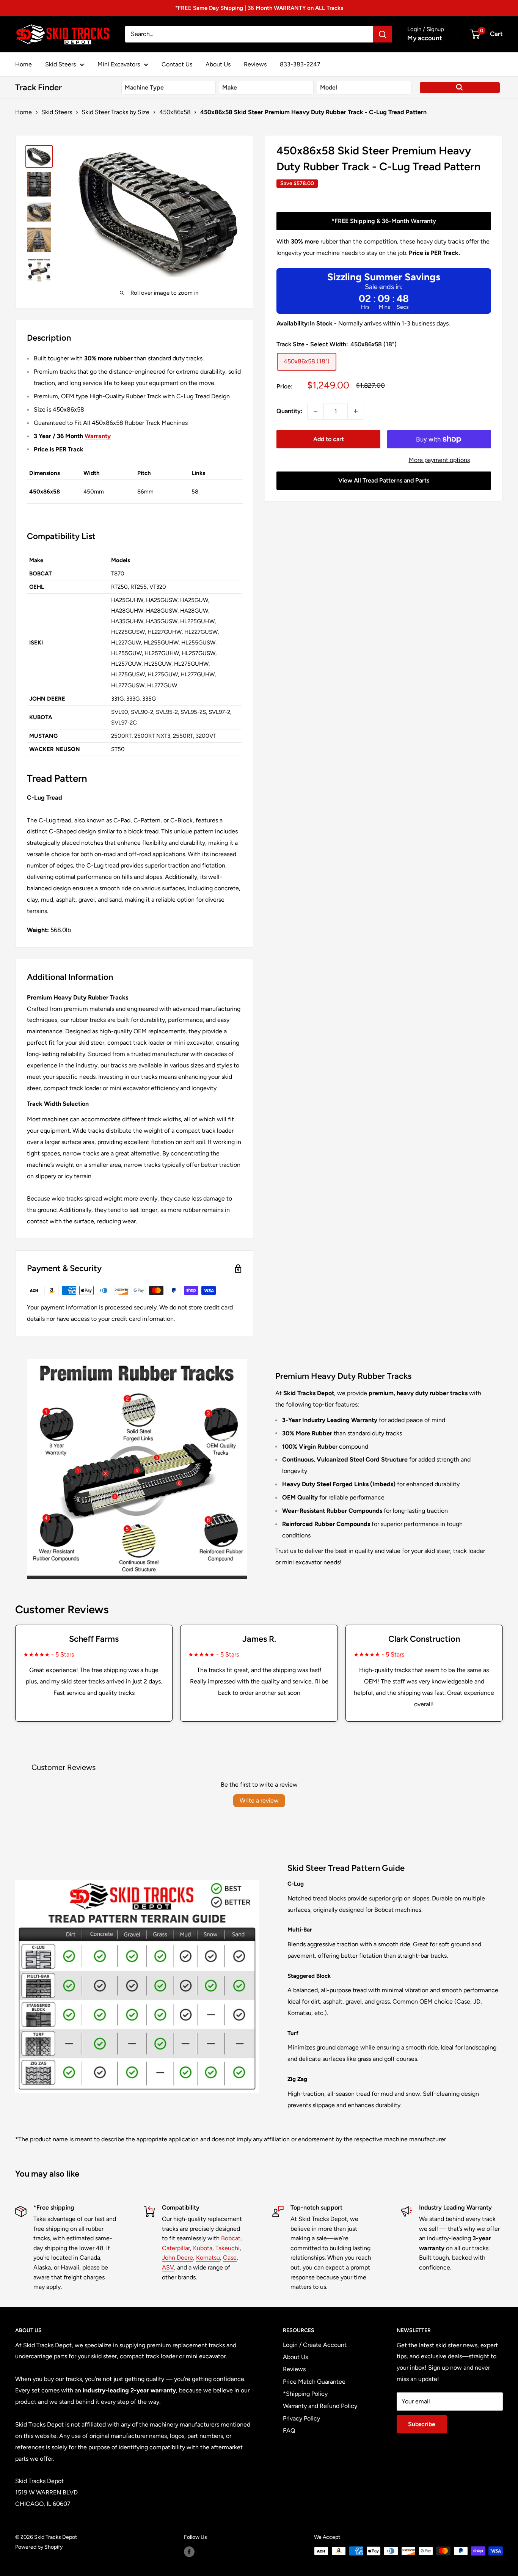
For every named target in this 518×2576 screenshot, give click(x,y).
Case (230, 2258)
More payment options (439, 460)
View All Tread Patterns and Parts (384, 480)
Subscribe (422, 2424)
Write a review (259, 1800)
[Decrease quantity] (316, 411)
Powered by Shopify (39, 2547)
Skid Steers (60, 64)
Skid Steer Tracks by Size (115, 112)
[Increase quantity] (356, 411)
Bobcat (231, 2238)
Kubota (203, 2248)
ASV (168, 2267)
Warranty (98, 436)
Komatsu (208, 2258)
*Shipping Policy (305, 2394)
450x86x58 (175, 112)
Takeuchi (228, 2248)
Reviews (255, 64)
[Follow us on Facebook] (189, 2552)
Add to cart (329, 439)
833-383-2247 (300, 64)
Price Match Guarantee (314, 2382)
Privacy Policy (301, 2418)
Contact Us (177, 64)
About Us (218, 64)
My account (425, 38)
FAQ (289, 2431)
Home (24, 64)
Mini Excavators (119, 64)
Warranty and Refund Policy (320, 2406)
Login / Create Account (315, 2345)
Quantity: (290, 411)
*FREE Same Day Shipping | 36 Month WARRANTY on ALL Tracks (259, 8)
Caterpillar (176, 2248)
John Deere (177, 2258)
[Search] (383, 34)
